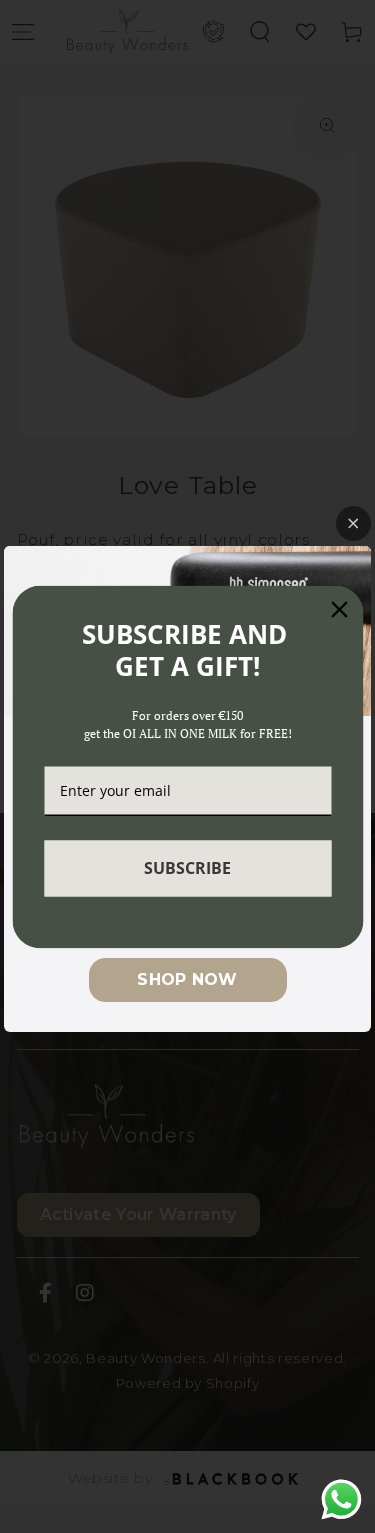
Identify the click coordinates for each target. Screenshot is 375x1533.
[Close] (339, 609)
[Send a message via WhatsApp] (341, 1499)
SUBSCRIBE (187, 868)
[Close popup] (353, 523)
